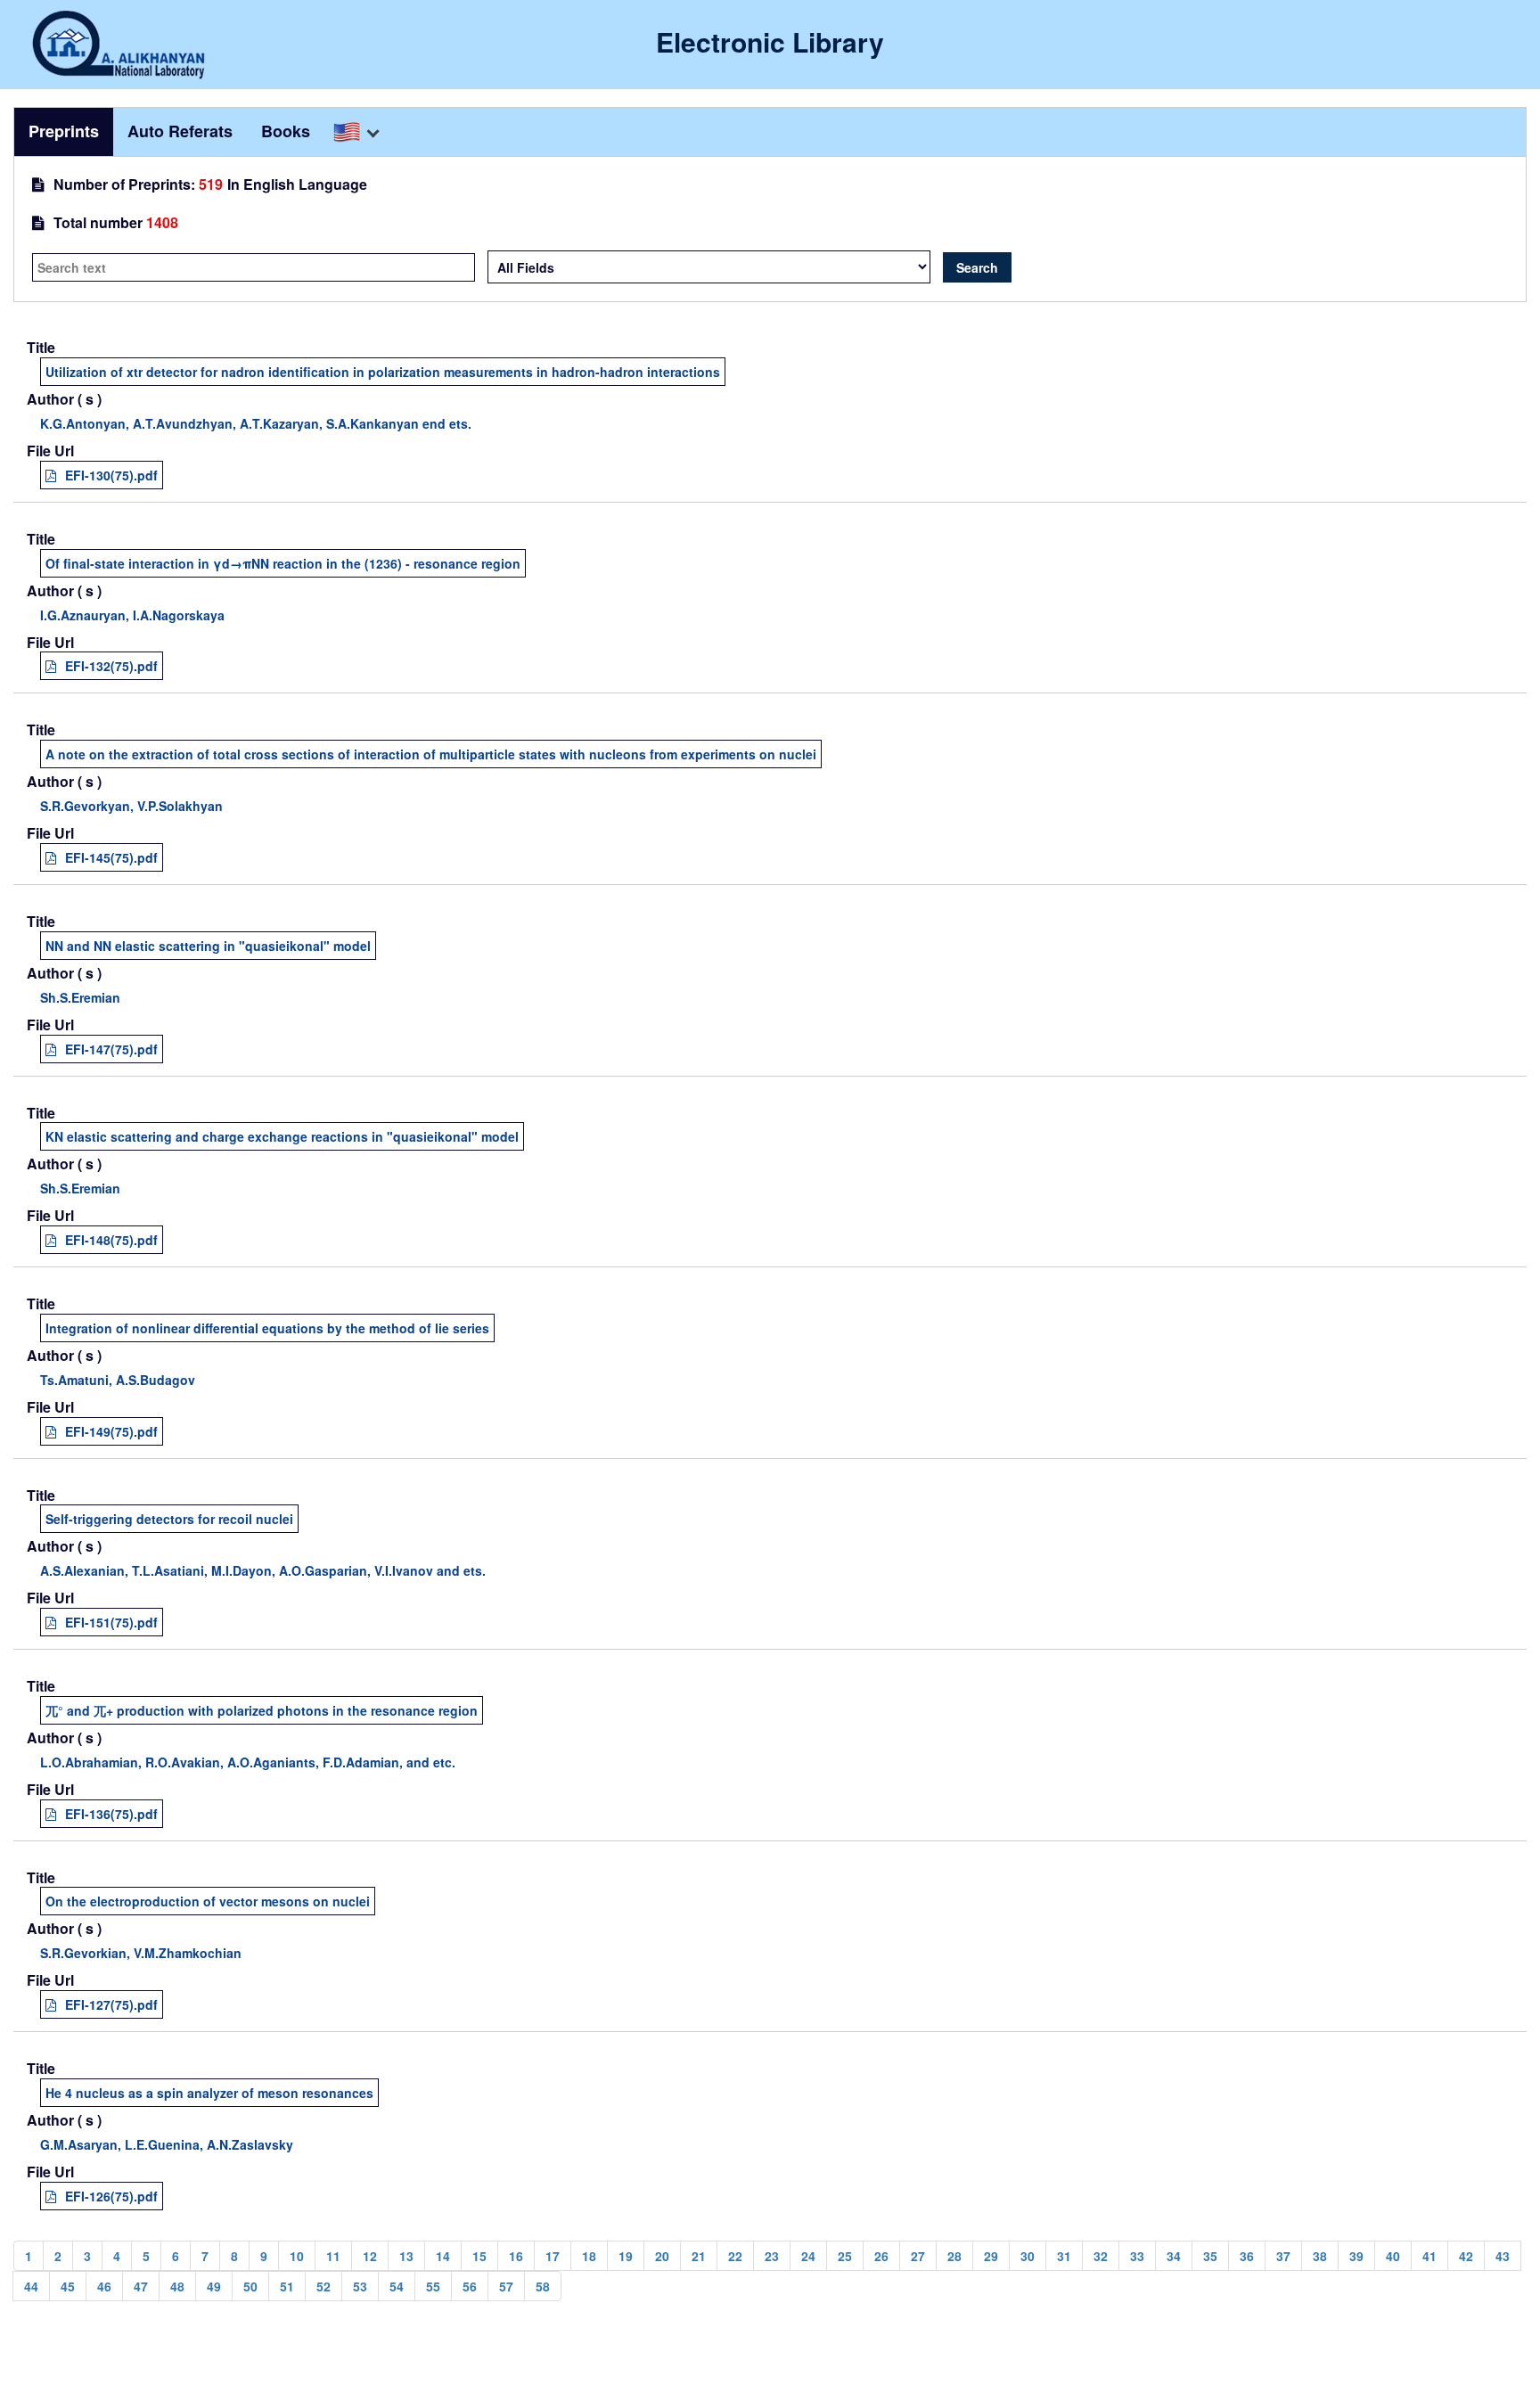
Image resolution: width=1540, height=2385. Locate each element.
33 (1137, 2256)
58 (543, 2286)
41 (1429, 2256)
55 (433, 2286)
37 (1283, 2256)
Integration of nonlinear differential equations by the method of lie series (267, 1328)
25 (845, 2256)
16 (516, 2256)
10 (297, 2256)
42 (1466, 2256)
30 (1028, 2256)
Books (286, 131)
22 (735, 2256)
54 (397, 2286)
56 (470, 2286)
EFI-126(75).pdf (111, 2196)
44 (31, 2286)
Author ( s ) (64, 399)
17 (553, 2256)
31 (1064, 2256)
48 (177, 2286)
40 (1393, 2256)
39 (1356, 2256)
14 (443, 2256)
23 (772, 2256)
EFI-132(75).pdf (111, 666)
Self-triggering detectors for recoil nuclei (169, 1519)
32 (1101, 2256)
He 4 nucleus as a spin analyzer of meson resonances (209, 2093)
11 (333, 2256)
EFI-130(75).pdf (111, 475)
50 (250, 2286)
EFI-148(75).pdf (111, 1240)
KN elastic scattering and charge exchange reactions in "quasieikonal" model (282, 1136)
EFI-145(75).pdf (111, 857)
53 (360, 2286)
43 (1503, 2256)
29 (991, 2256)
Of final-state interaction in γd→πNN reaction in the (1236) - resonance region (283, 563)
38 (1320, 2256)
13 (406, 2256)
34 (1174, 2256)
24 (808, 2256)
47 (141, 2286)
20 (662, 2256)
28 (954, 2256)
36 (1247, 2256)
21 (699, 2256)
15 (479, 2256)
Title (41, 348)
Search (977, 267)
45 (68, 2286)
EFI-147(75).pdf (111, 1049)
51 (287, 2286)
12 (370, 2256)
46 (104, 2286)
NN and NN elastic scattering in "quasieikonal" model (208, 946)
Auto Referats (180, 131)
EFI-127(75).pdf (111, 2004)
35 (1210, 2256)
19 (626, 2256)
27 (918, 2256)
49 (214, 2286)
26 (881, 2256)
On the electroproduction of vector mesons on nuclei (208, 1901)
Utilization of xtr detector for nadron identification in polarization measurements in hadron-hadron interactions (383, 372)
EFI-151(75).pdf (111, 1622)
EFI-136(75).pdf (111, 1814)
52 (324, 2286)
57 (506, 2286)
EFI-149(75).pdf (111, 1431)
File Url (50, 451)
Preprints (64, 131)
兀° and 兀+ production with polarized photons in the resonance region (262, 1710)
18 (589, 2256)
